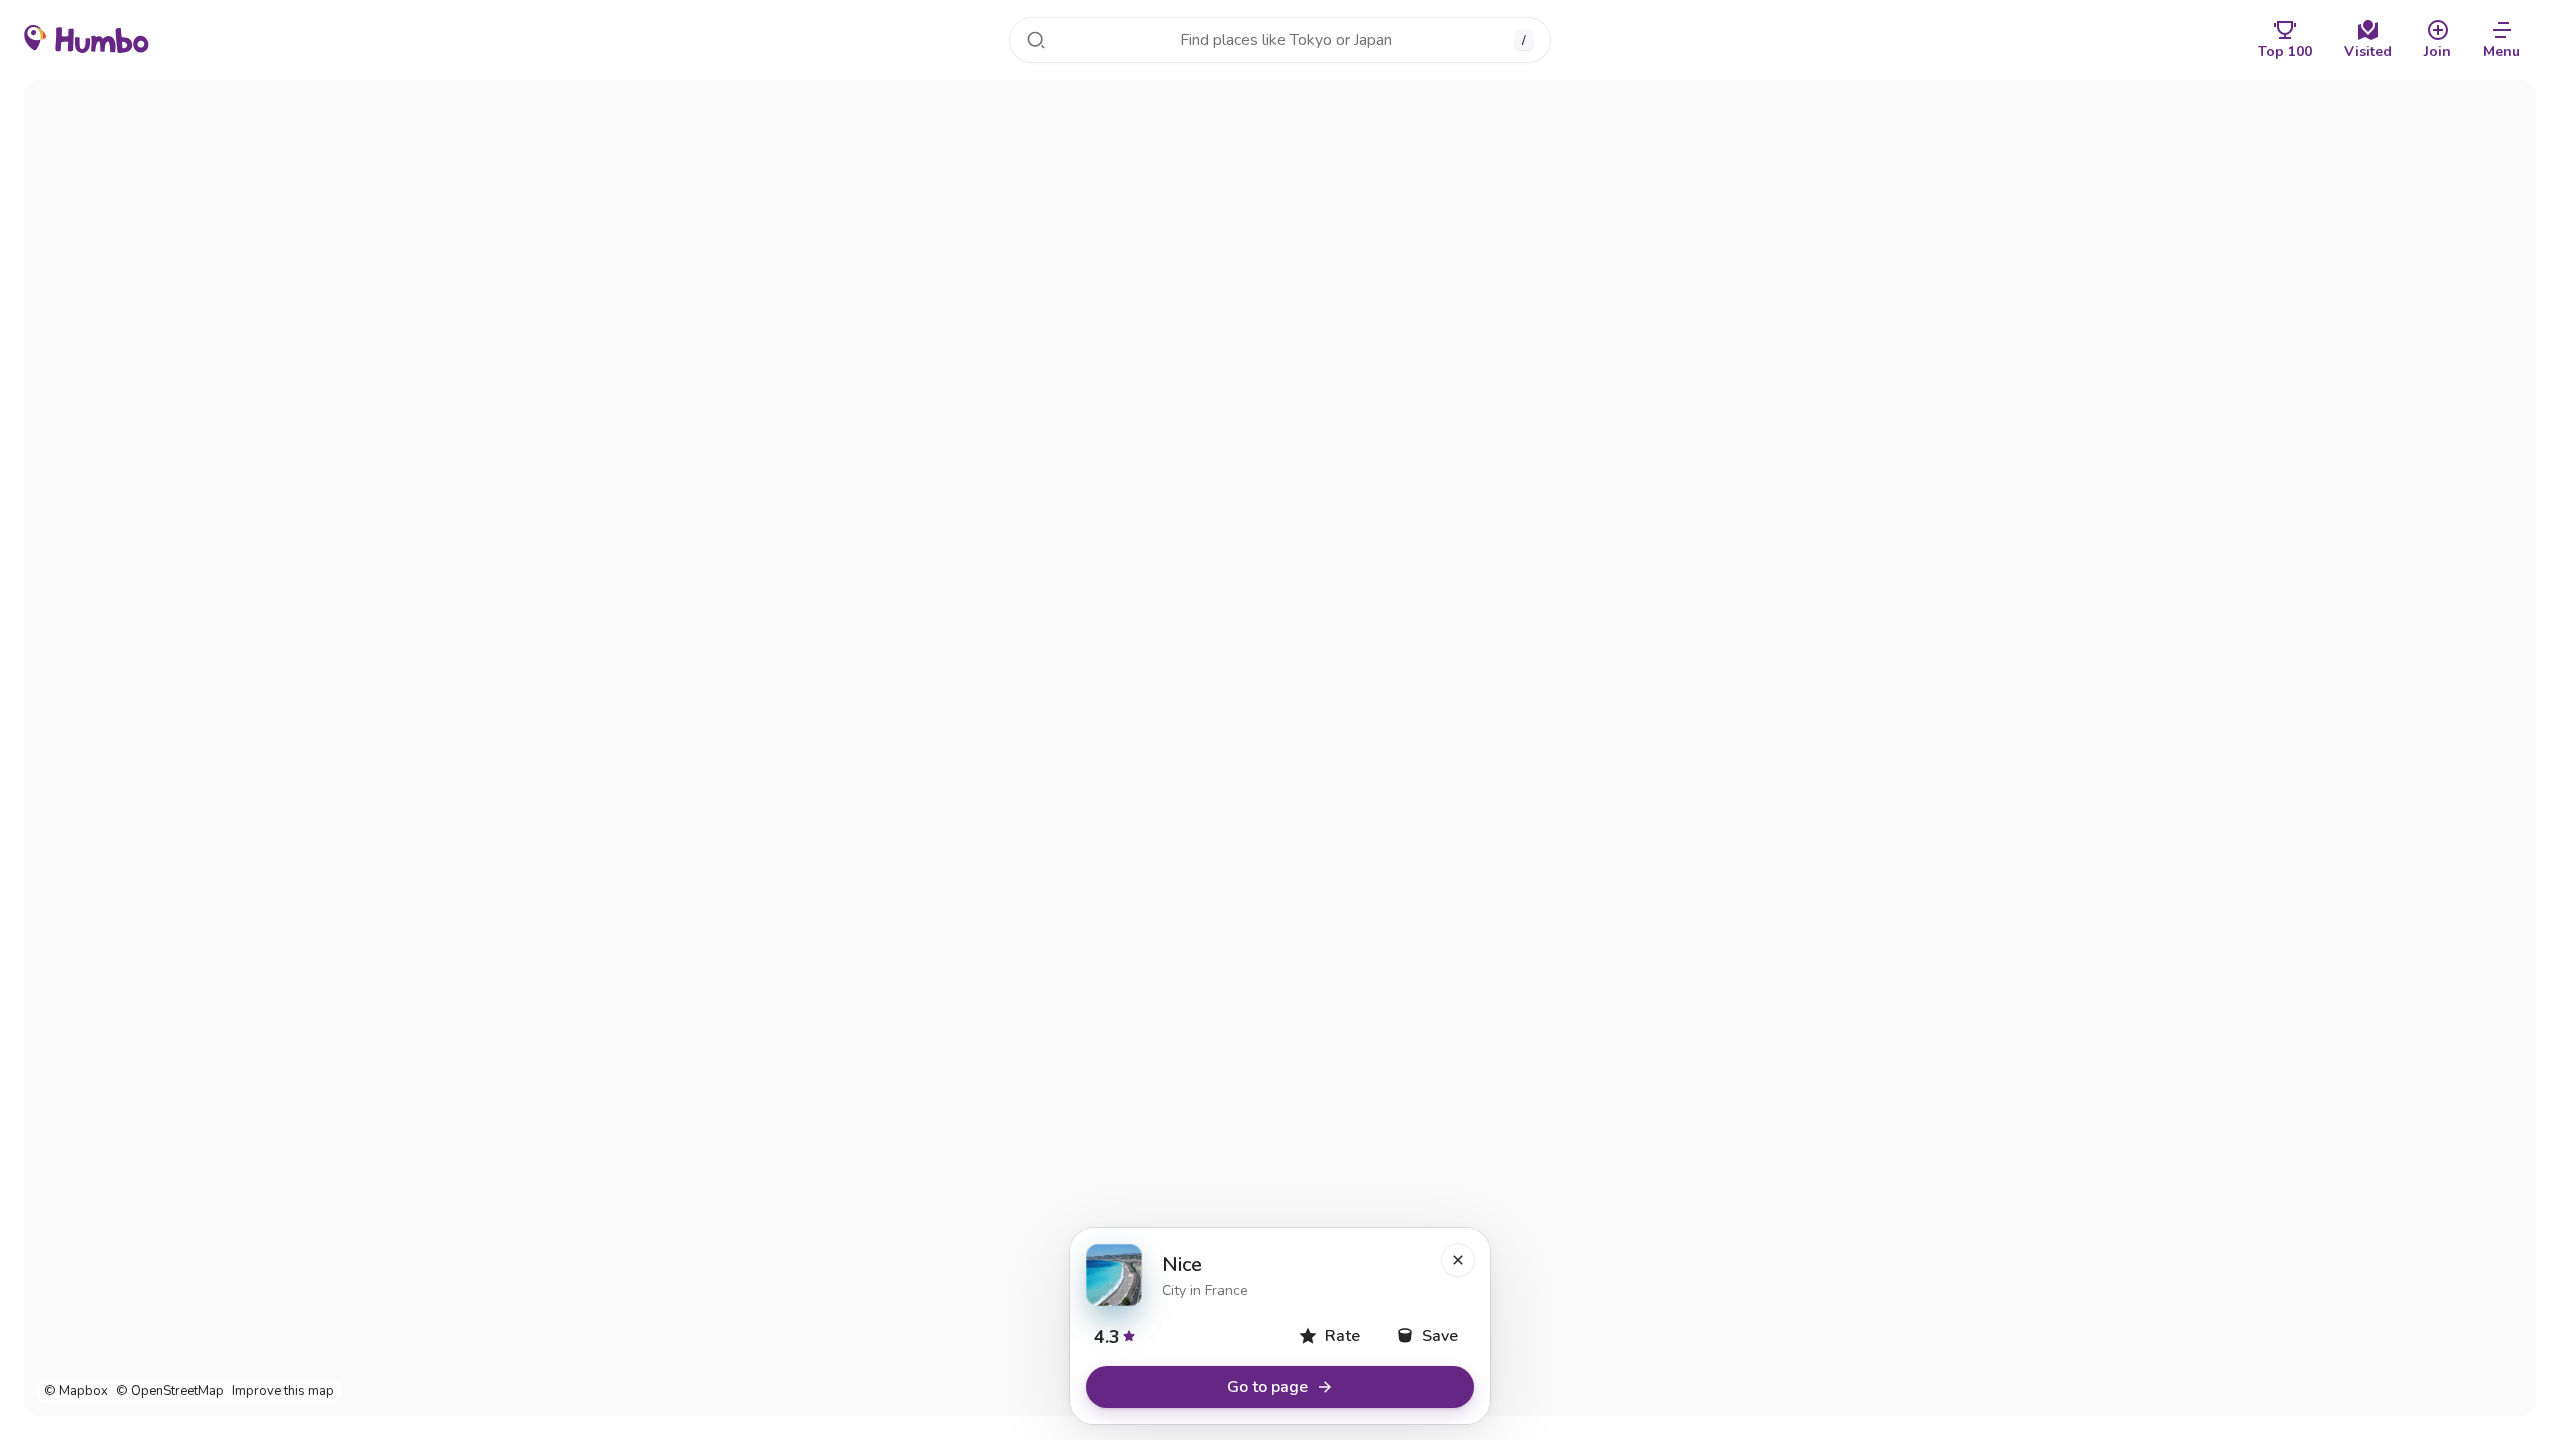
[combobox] (1280, 40)
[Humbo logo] (86, 38)
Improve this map (283, 1391)
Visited (2368, 51)
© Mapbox (76, 1391)
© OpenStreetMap (170, 1391)
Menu (2501, 51)
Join (2437, 51)
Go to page (1267, 1387)
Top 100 (2285, 51)
